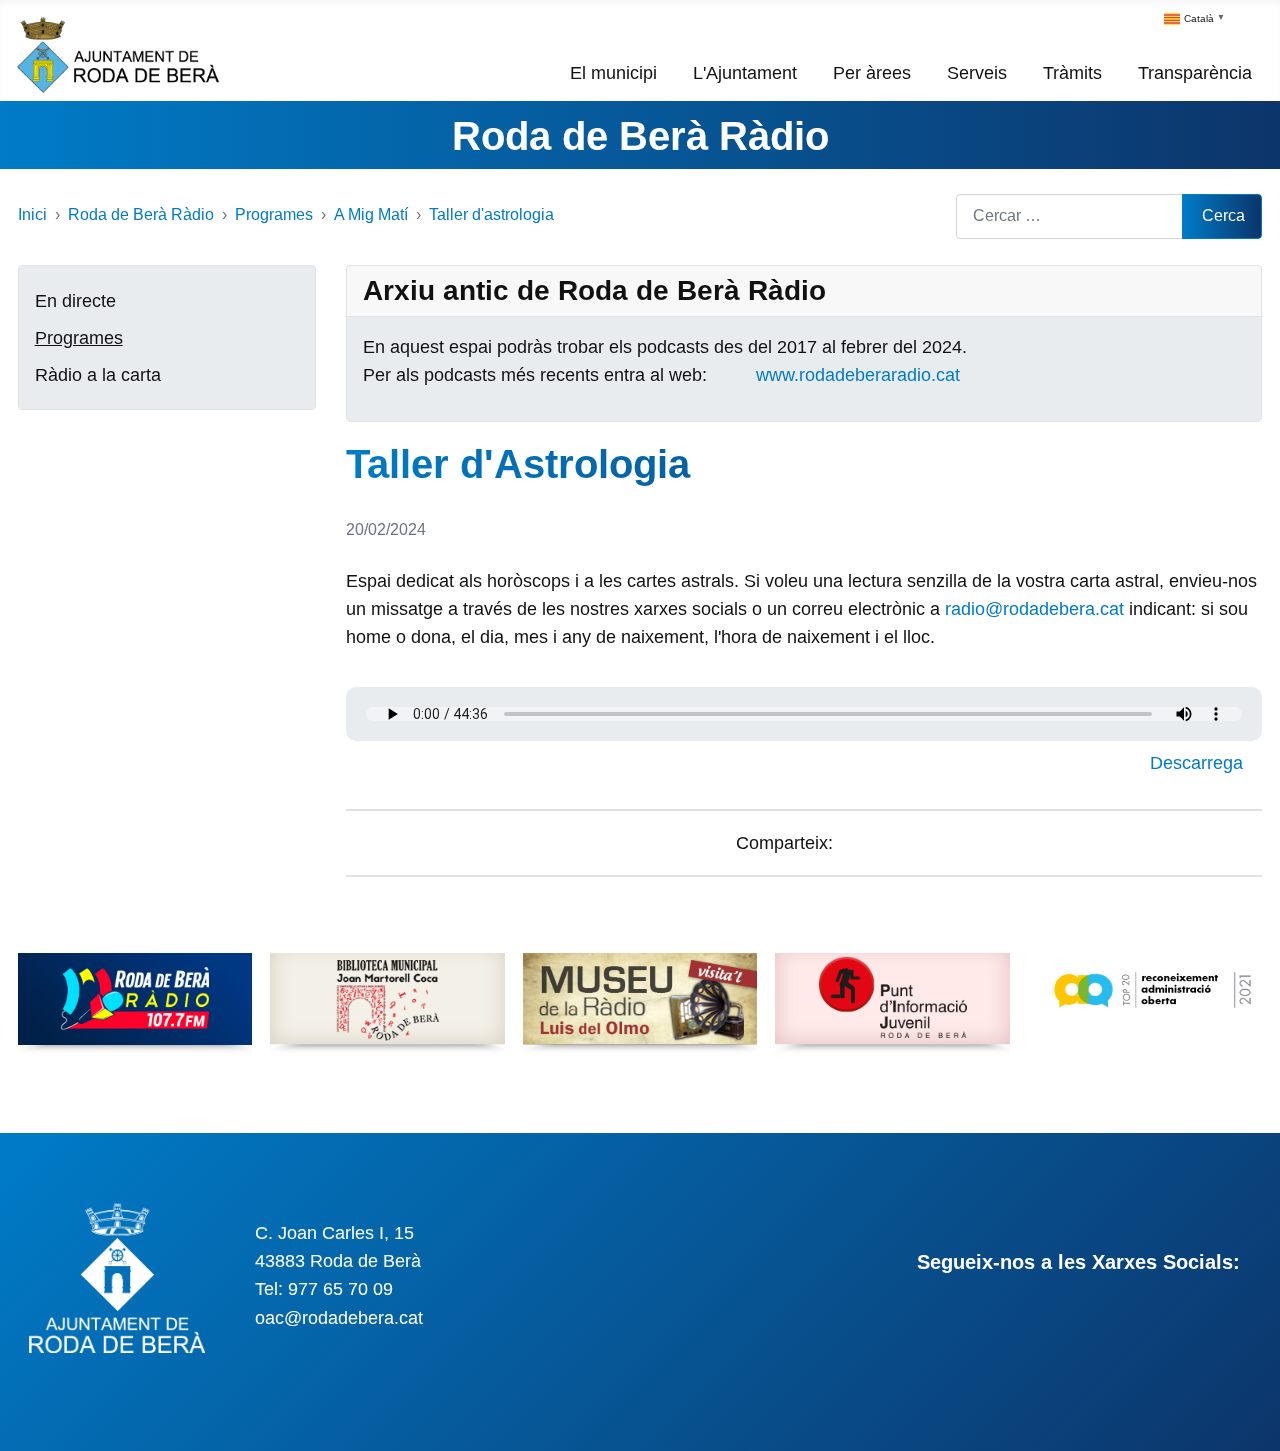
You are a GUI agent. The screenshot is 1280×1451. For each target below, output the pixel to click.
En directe (75, 301)
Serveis (977, 73)
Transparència (1195, 73)
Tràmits (1072, 73)
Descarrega (1199, 763)
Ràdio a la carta (98, 375)
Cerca (1223, 215)
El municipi (613, 73)
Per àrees (872, 73)
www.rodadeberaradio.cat (858, 375)
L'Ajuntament (745, 73)
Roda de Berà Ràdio (640, 136)
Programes (79, 338)
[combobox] (1070, 216)
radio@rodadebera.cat (1034, 609)
